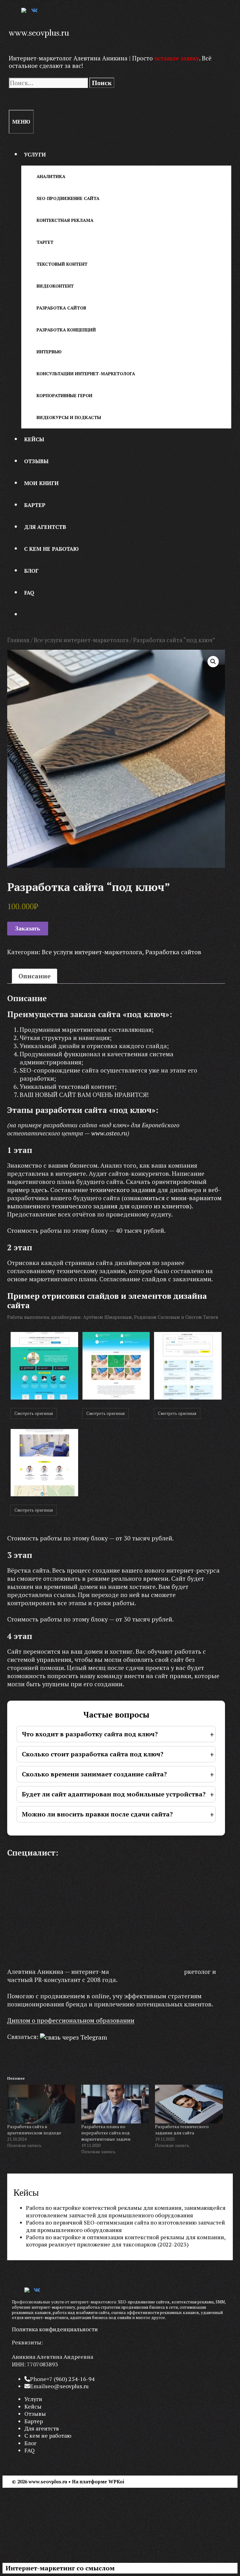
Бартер (35, 505)
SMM (220, 2302)
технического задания (123, 1190)
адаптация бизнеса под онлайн (101, 2317)
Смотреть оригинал (34, 1413)
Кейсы (34, 439)
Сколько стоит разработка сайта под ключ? (93, 1754)
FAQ (29, 593)
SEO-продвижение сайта (68, 198)
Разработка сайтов (61, 308)
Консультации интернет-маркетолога (86, 374)
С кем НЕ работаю (51, 549)
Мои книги (41, 483)
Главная (18, 640)
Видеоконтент (55, 286)
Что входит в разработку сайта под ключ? (90, 1734)
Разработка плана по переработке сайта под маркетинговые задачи (106, 2133)
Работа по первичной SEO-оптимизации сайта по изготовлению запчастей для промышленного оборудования (125, 2226)
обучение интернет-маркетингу (44, 2307)
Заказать (28, 928)
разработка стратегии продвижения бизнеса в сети (127, 2307)
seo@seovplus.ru (67, 2386)
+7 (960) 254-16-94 (71, 2379)
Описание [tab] (35, 976)
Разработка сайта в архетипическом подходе (34, 2130)
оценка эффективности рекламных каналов (155, 2312)
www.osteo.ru (109, 1133)
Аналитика (51, 176)
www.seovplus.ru (39, 33)
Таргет (45, 242)
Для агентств (45, 527)
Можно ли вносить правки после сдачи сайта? (97, 1814)
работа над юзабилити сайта (81, 2312)
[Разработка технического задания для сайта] (189, 2104)
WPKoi (116, 2481)
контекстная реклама (193, 2302)
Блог (31, 571)
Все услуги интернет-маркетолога (81, 640)
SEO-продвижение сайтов (144, 2302)
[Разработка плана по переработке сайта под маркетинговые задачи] (115, 2104)
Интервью (49, 352)
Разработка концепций (66, 330)
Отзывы (36, 461)
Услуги (35, 154)
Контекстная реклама (65, 220)
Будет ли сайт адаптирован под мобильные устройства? (114, 1794)
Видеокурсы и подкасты (69, 417)
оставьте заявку (177, 58)
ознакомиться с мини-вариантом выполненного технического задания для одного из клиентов (114, 1202)
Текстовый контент (62, 264)
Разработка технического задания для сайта (182, 2130)
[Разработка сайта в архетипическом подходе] (41, 2104)
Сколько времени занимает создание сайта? (94, 1774)
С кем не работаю (48, 2435)
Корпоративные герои (65, 395)
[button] (213, 662)
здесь (39, 1190)
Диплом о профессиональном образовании (71, 2020)
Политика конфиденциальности (55, 2329)
